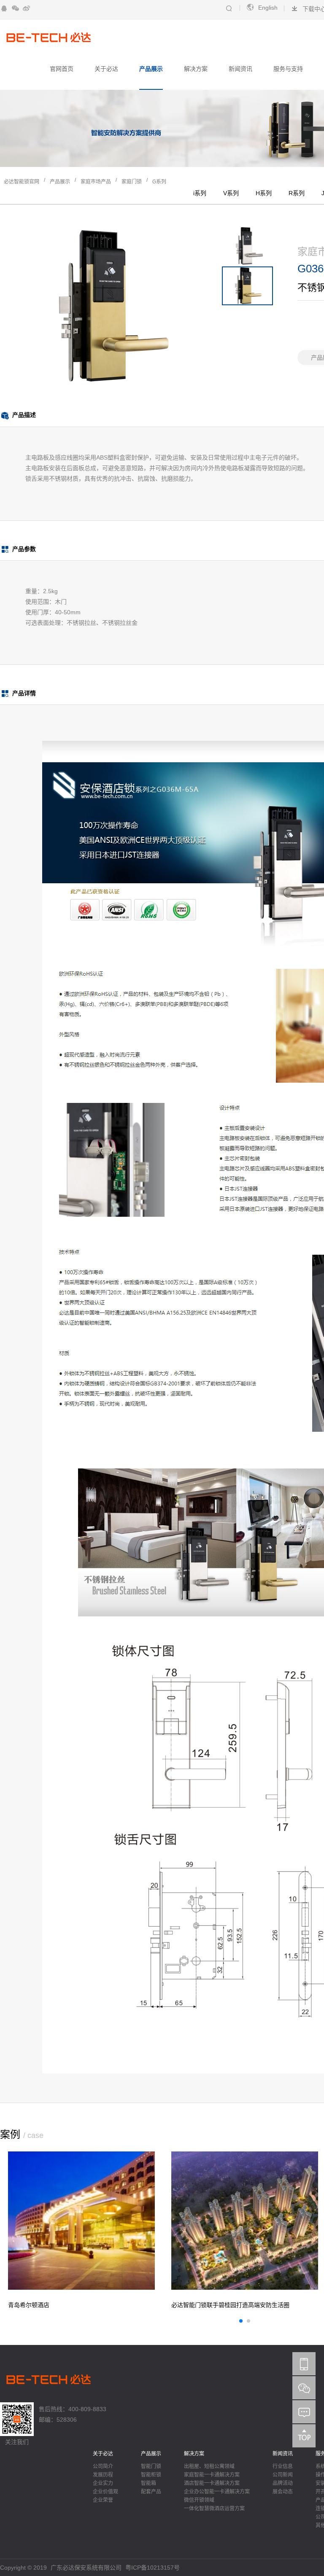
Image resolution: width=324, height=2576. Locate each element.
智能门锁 (151, 2466)
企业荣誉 (103, 2500)
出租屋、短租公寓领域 (209, 2466)
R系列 (297, 193)
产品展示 (151, 69)
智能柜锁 (151, 2475)
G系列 (159, 182)
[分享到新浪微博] (26, 8)
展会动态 (283, 2492)
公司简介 (103, 2466)
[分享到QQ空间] (4, 8)
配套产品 (151, 2492)
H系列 (264, 193)
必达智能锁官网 (22, 182)
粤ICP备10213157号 (153, 2568)
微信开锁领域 (199, 2500)
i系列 (200, 193)
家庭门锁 (132, 182)
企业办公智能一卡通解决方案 (217, 2492)
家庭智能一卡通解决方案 (212, 2475)
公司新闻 (283, 2475)
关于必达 (106, 69)
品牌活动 (283, 2483)
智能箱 (148, 2483)
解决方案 (196, 69)
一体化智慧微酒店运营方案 (214, 2509)
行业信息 (283, 2466)
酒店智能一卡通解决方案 (212, 2483)
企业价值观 (105, 2492)
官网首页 (62, 69)
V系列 (231, 193)
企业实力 (103, 2483)
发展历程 (103, 2475)
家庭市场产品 (96, 182)
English (268, 8)
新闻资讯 (240, 69)
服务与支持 (288, 69)
